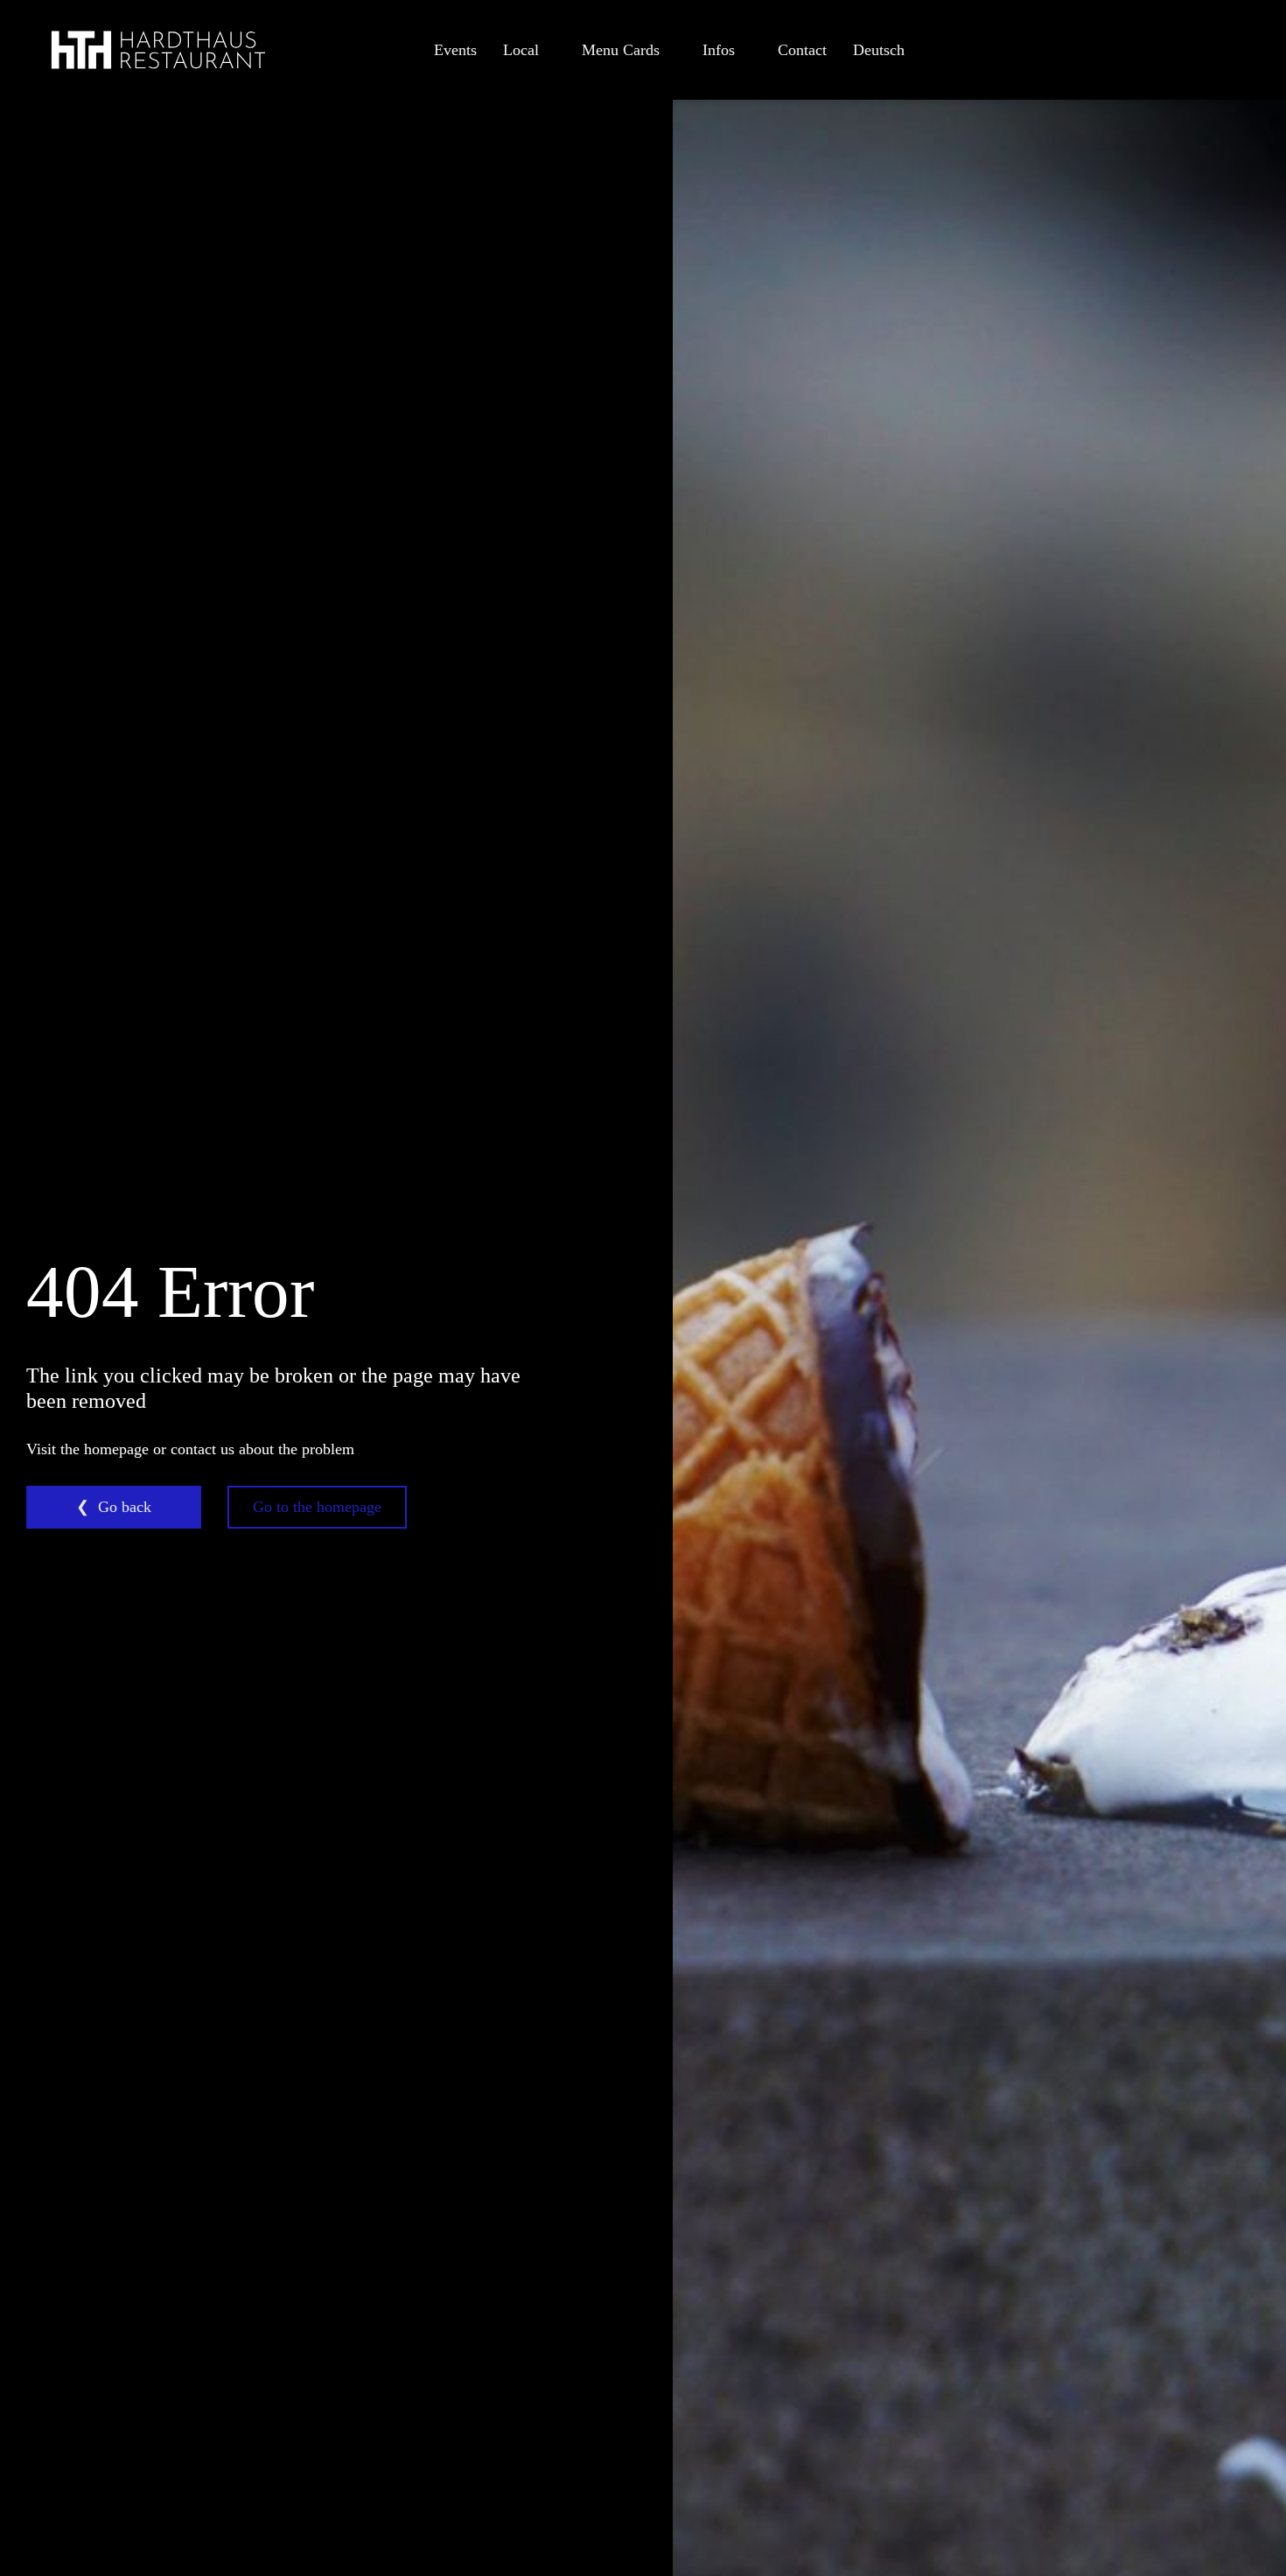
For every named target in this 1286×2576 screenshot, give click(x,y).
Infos (719, 50)
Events (455, 50)
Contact (802, 50)
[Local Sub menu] (549, 50)
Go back (125, 1507)
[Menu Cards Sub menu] (670, 50)
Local (521, 50)
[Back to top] (1225, 2523)
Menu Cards (621, 50)
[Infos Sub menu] (745, 50)
